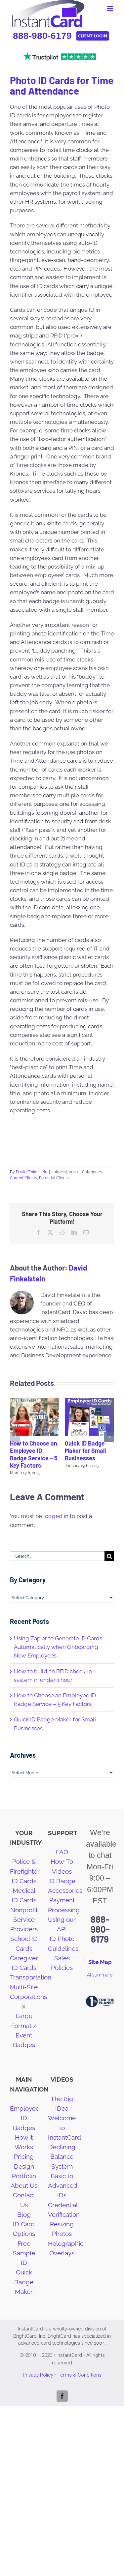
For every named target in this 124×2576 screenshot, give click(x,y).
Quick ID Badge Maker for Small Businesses (85, 1451)
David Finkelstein (32, 1172)
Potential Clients (54, 1178)
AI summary (100, 1975)
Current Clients (23, 1178)
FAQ (62, 1852)
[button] (15, 1437)
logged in (56, 1516)
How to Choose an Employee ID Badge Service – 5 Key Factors (34, 1454)
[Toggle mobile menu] (111, 9)
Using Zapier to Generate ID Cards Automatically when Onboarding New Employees (58, 1647)
